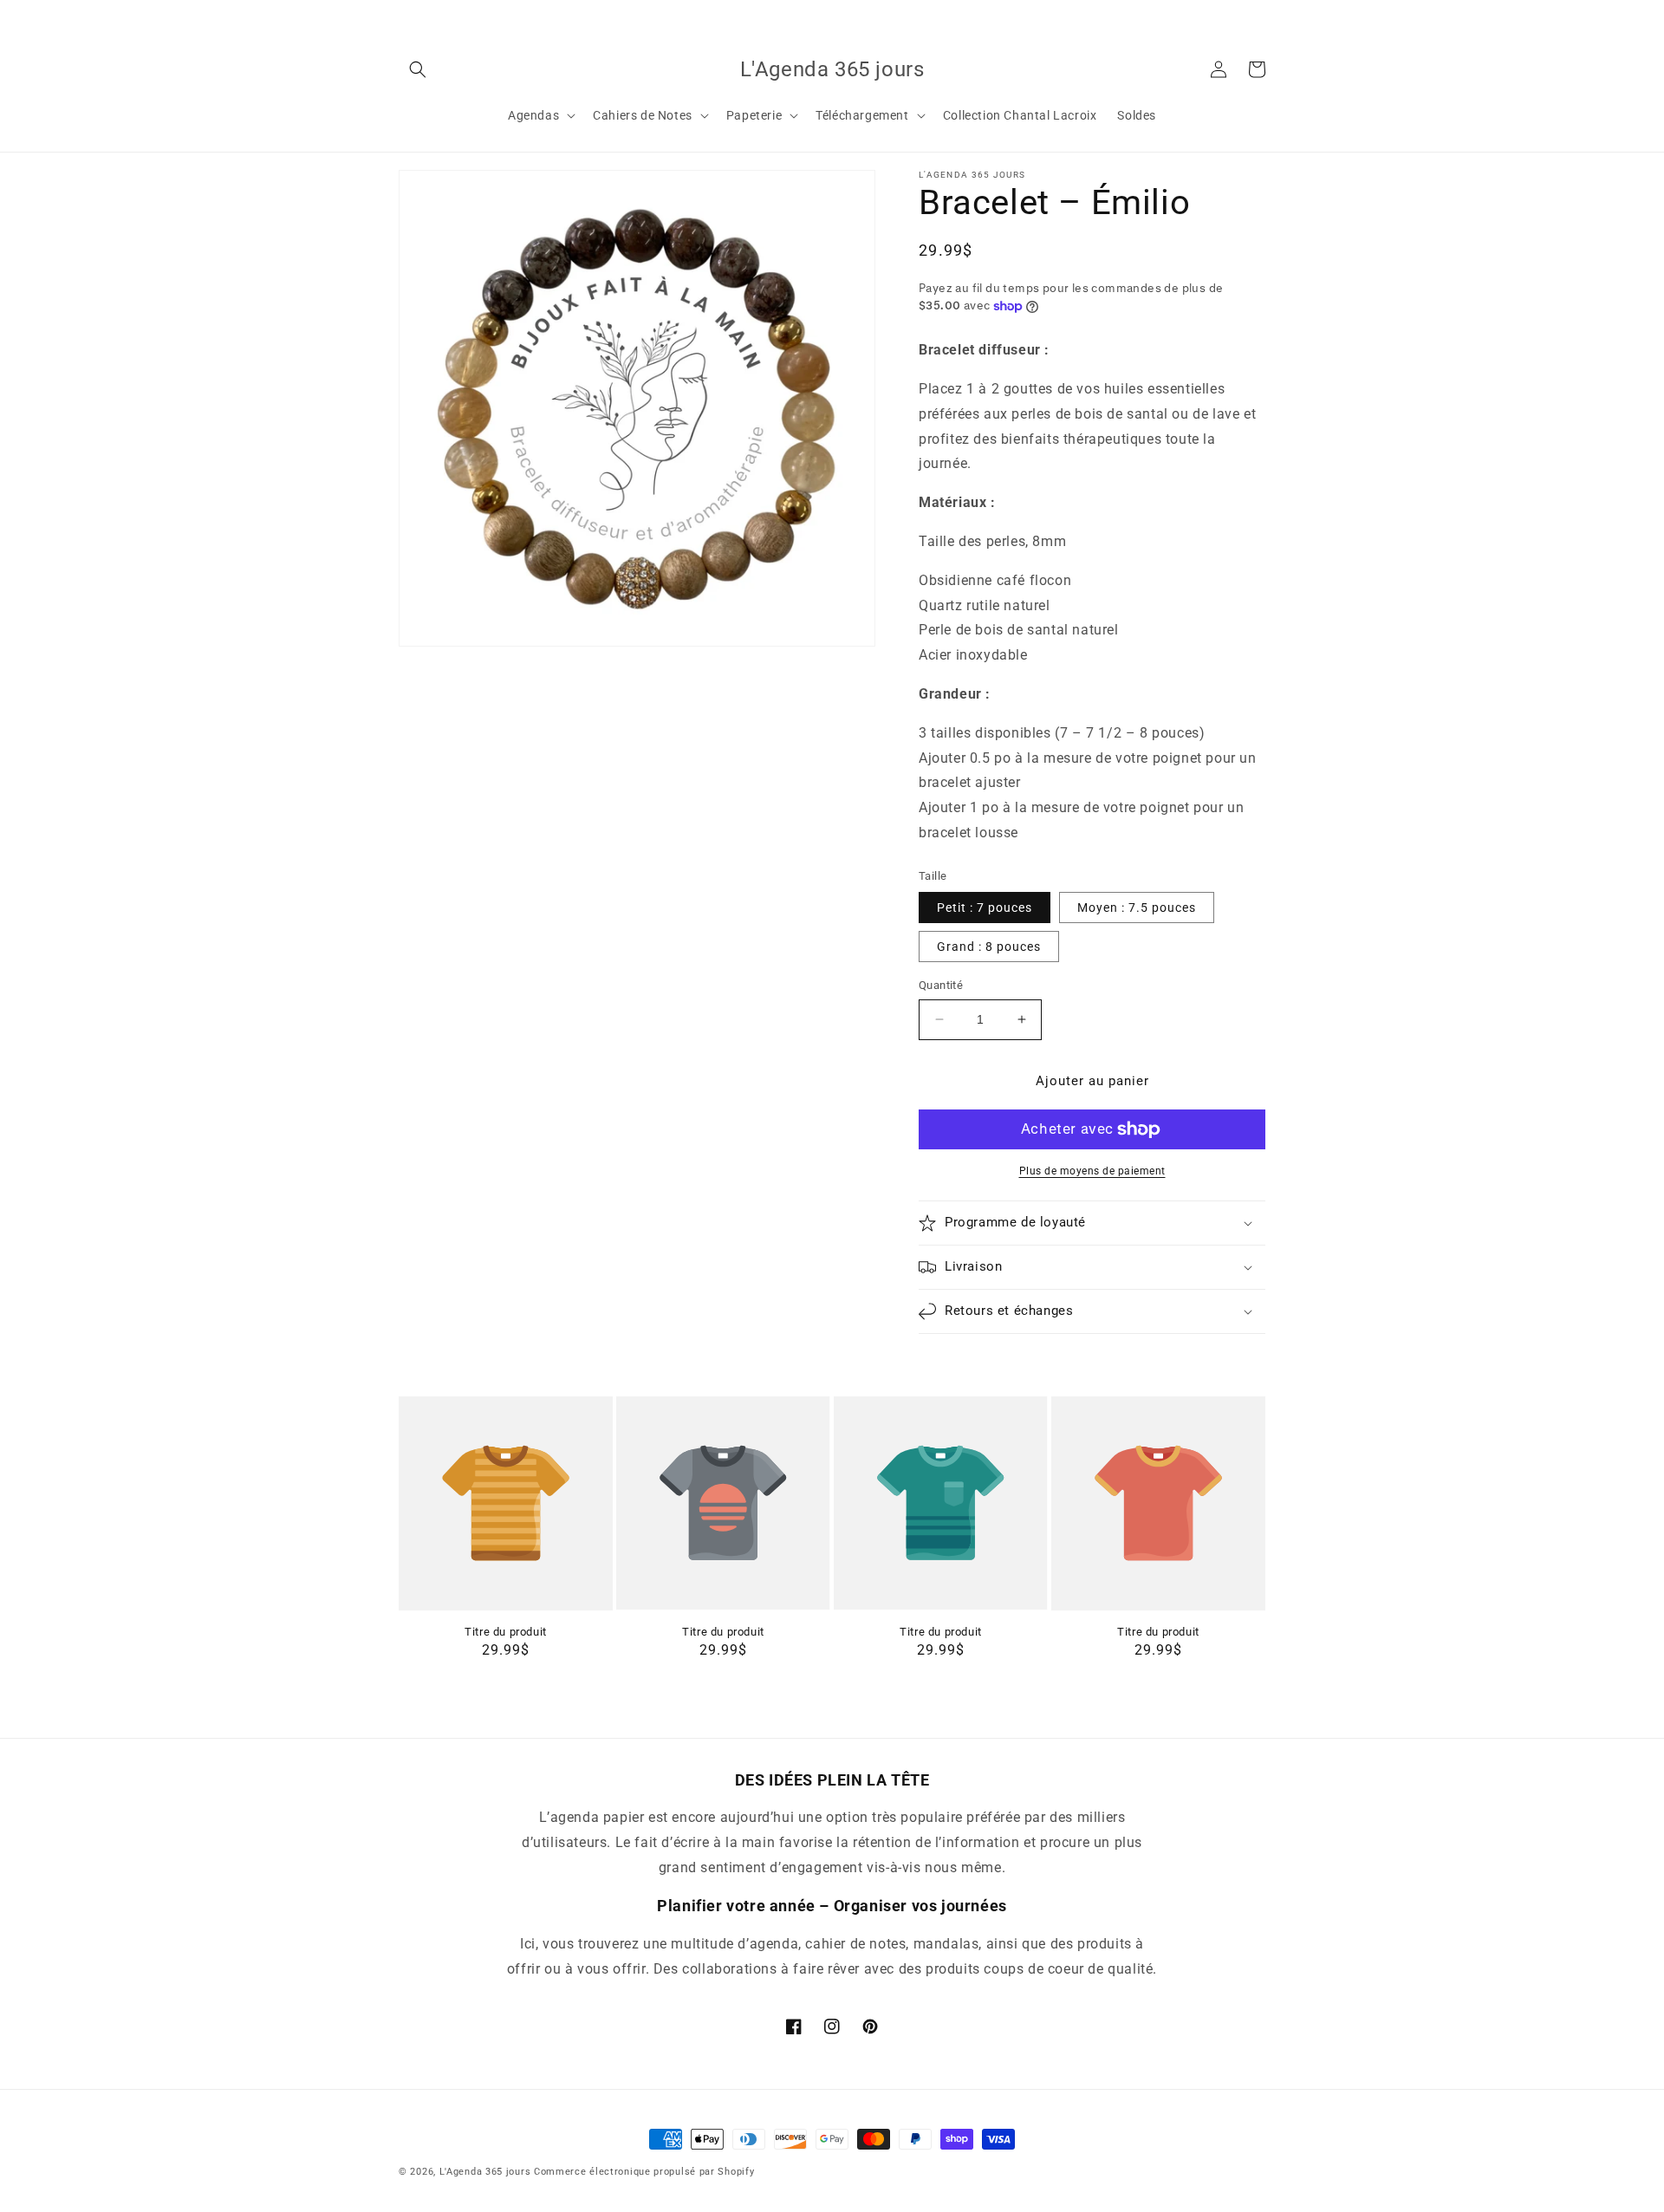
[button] (418, 69)
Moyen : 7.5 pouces (1137, 908)
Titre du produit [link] (506, 1632)
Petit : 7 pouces (985, 908)
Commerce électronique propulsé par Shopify (644, 2172)
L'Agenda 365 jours (485, 2172)
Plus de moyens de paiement (1092, 1171)
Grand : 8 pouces (989, 947)
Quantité (941, 985)
